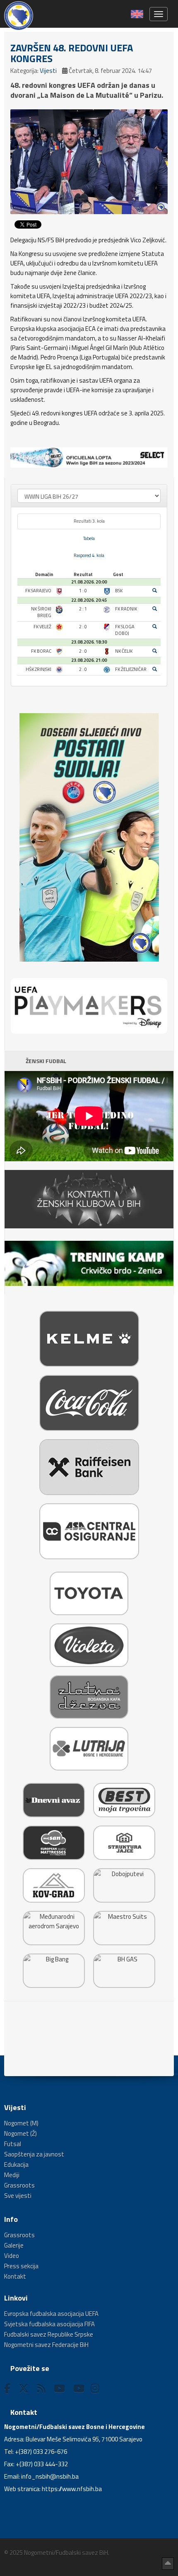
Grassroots (19, 2185)
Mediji (12, 2175)
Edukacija (16, 2165)
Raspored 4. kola (89, 555)
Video (12, 2256)
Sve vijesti (18, 2196)
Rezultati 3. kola (89, 521)
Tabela (89, 538)
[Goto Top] (168, 2564)
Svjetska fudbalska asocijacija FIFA (49, 2324)
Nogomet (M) (21, 2123)
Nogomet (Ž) (20, 2133)
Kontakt (15, 2276)
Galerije (14, 2245)
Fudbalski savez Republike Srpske (49, 2334)
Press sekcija (21, 2266)
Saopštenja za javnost (34, 2154)
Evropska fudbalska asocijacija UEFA (51, 2314)
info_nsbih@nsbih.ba (50, 2476)
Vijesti (48, 71)
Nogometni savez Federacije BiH (46, 2345)
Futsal (13, 2144)
